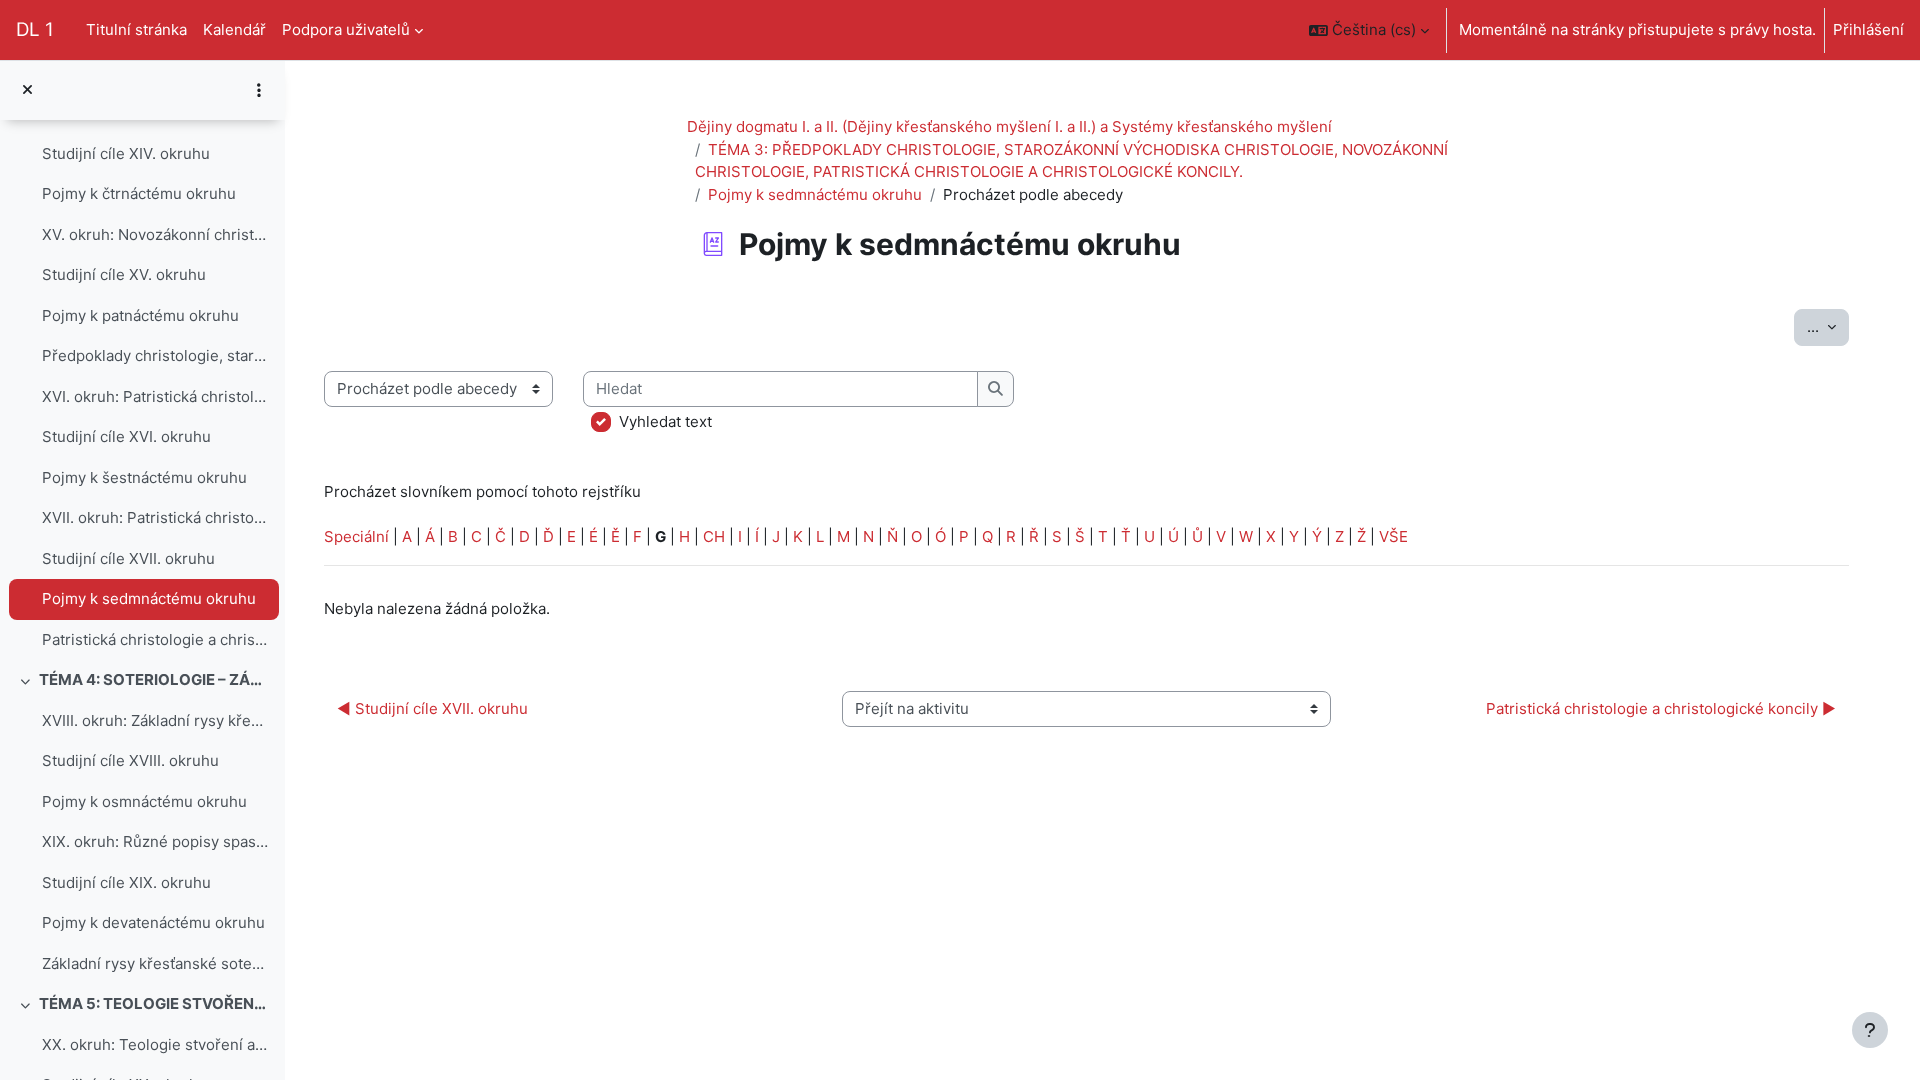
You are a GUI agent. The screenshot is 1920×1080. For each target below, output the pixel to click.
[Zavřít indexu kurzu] (27, 90)
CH (714, 536)
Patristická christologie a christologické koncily (155, 639)
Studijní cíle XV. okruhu (124, 274)
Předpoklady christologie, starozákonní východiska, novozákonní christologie (155, 355)
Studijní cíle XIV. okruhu (126, 153)
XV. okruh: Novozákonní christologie (155, 234)
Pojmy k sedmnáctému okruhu (149, 598)
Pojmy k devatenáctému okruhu (153, 922)
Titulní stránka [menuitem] (136, 29)
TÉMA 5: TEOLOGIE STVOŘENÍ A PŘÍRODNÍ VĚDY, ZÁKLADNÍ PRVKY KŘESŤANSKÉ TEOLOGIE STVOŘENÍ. (154, 1003)
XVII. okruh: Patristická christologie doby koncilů (155, 517)
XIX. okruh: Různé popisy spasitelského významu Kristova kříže (155, 841)
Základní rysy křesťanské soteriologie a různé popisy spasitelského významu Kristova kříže (155, 963)
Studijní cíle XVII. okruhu (128, 558)
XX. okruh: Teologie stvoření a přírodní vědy (155, 1044)
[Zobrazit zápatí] (1870, 1030)
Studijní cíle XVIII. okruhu (130, 760)
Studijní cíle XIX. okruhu (126, 882)
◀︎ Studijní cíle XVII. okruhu (432, 708)
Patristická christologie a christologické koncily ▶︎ (1661, 708)
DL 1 (35, 29)
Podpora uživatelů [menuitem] (346, 29)
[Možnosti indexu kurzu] (259, 90)
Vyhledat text (665, 421)
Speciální (356, 536)
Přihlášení (1868, 29)
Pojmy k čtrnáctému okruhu (139, 193)
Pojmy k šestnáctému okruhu (144, 477)
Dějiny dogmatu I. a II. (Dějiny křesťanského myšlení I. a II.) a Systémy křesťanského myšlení (1009, 126)
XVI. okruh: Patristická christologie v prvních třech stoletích (155, 396)
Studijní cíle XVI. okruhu (126, 436)
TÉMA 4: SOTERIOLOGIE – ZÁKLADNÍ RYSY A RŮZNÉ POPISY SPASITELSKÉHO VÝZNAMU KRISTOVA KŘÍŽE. (154, 679)
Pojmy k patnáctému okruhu (140, 315)
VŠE (1393, 536)
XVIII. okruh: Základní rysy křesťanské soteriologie (155, 720)
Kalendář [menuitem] (234, 29)
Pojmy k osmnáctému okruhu (144, 801)
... (1828, 326)
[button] (1369, 30)
